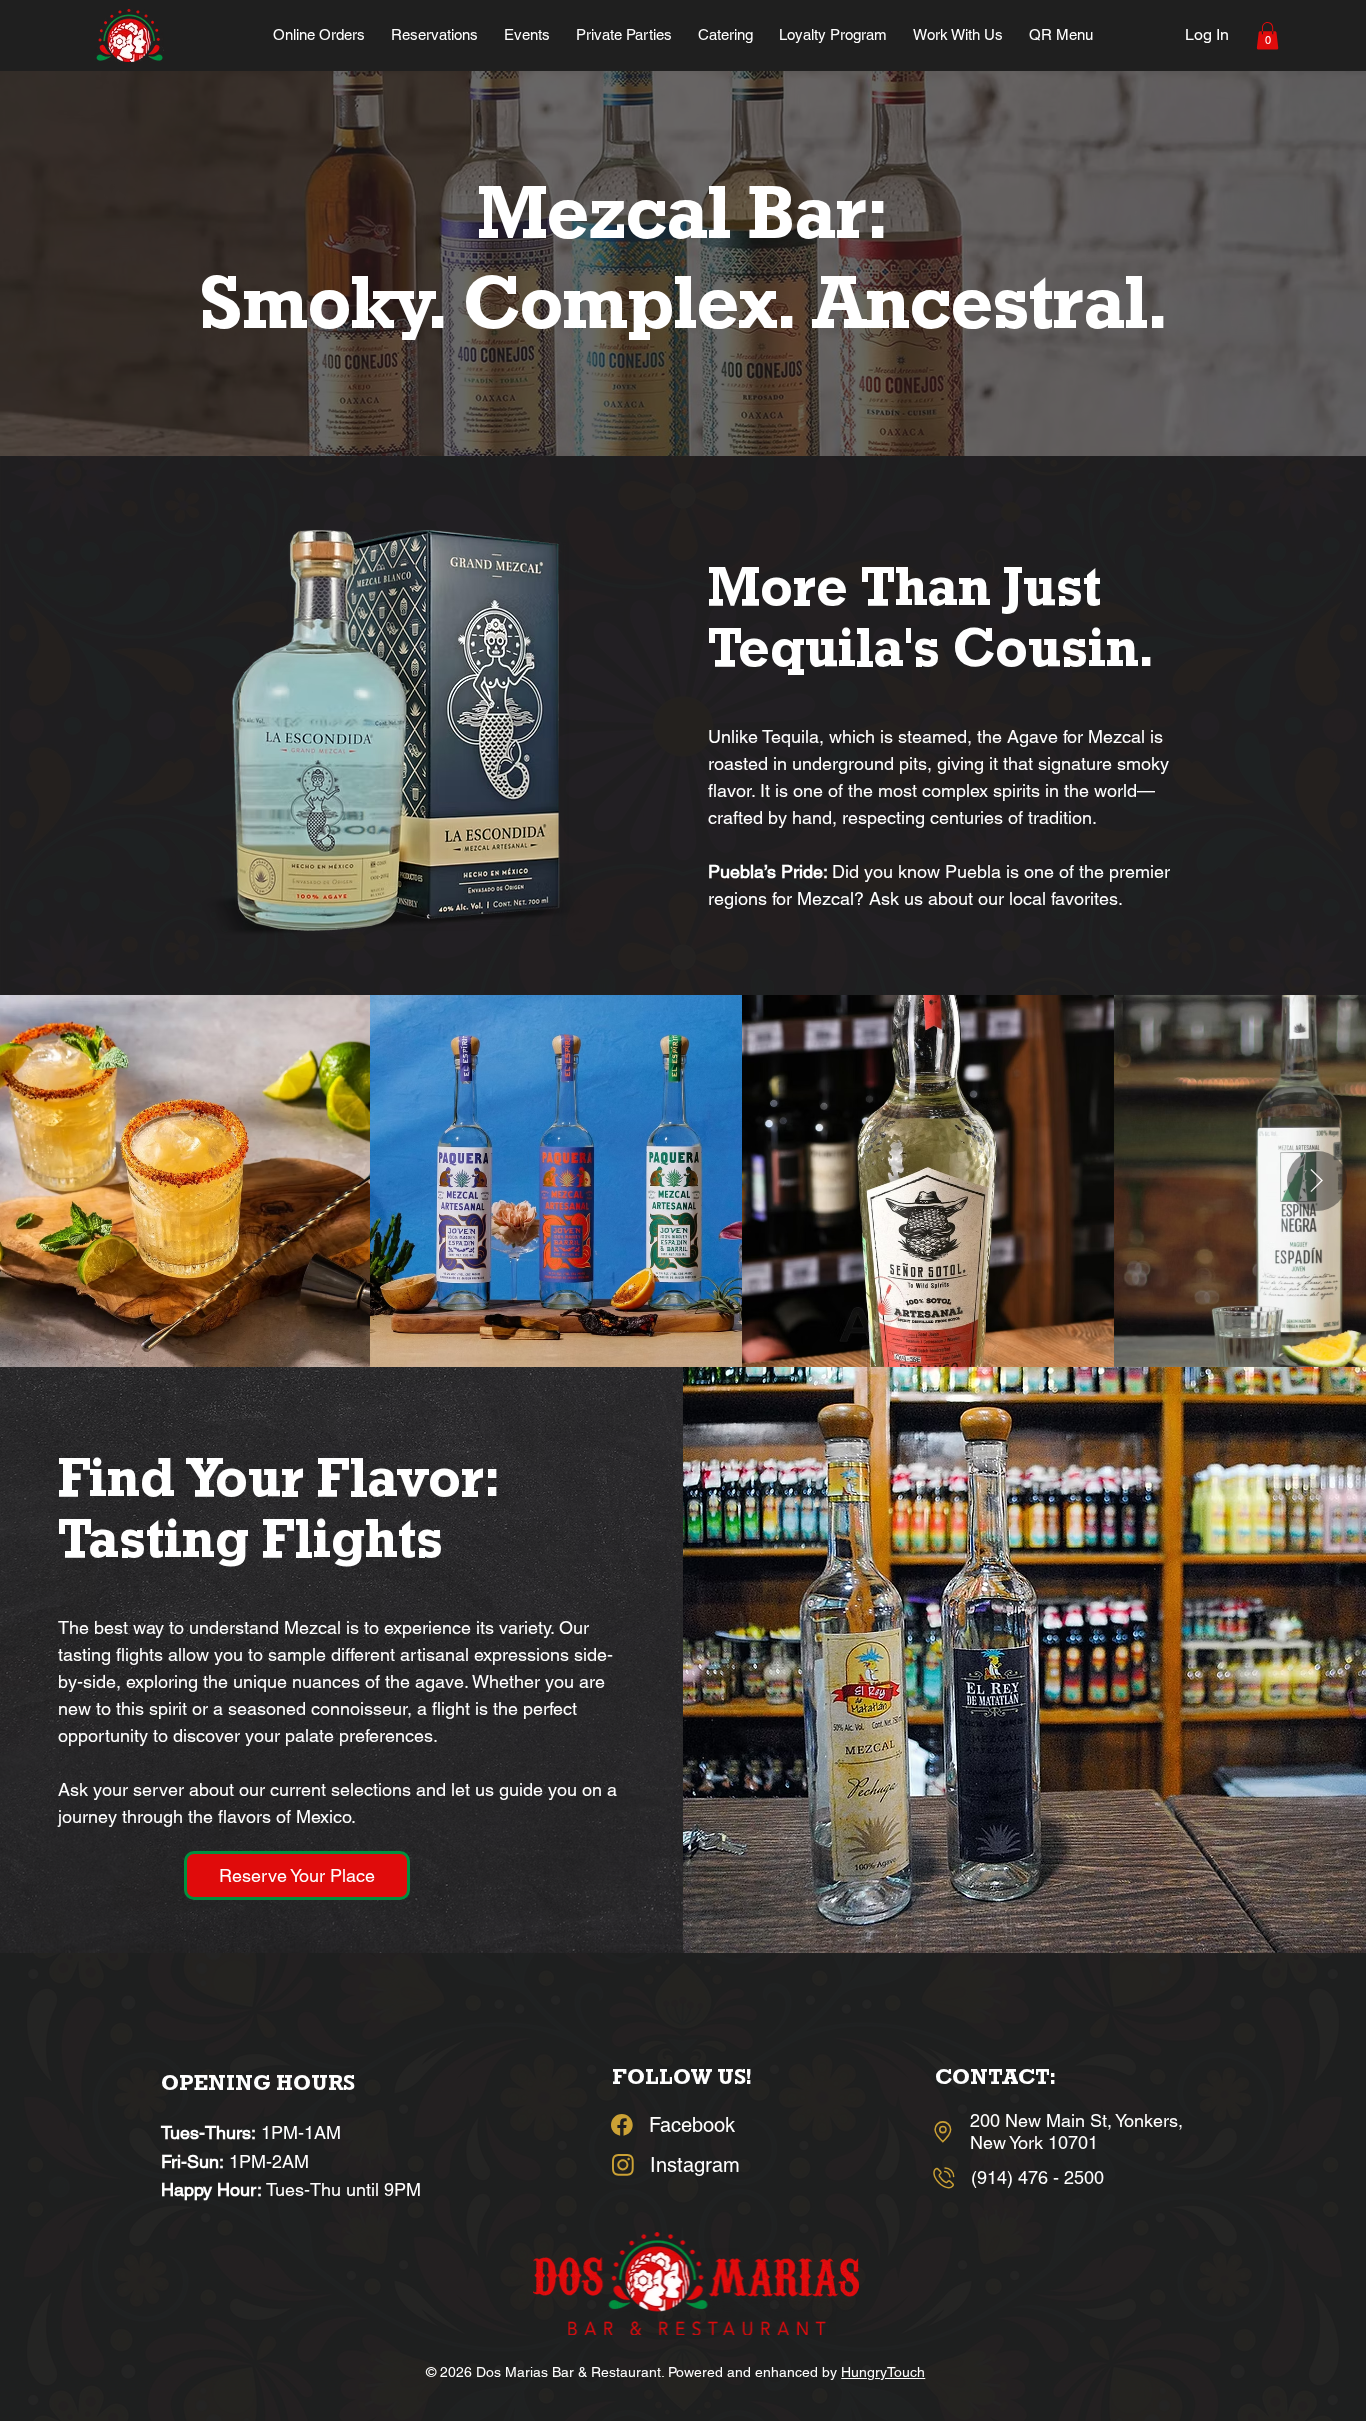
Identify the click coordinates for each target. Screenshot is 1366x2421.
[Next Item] (1317, 1181)
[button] (1267, 35)
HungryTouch (883, 2372)
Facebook (692, 2125)
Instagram (695, 2165)
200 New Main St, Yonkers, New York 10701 (1076, 2131)
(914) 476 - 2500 (1037, 2177)
